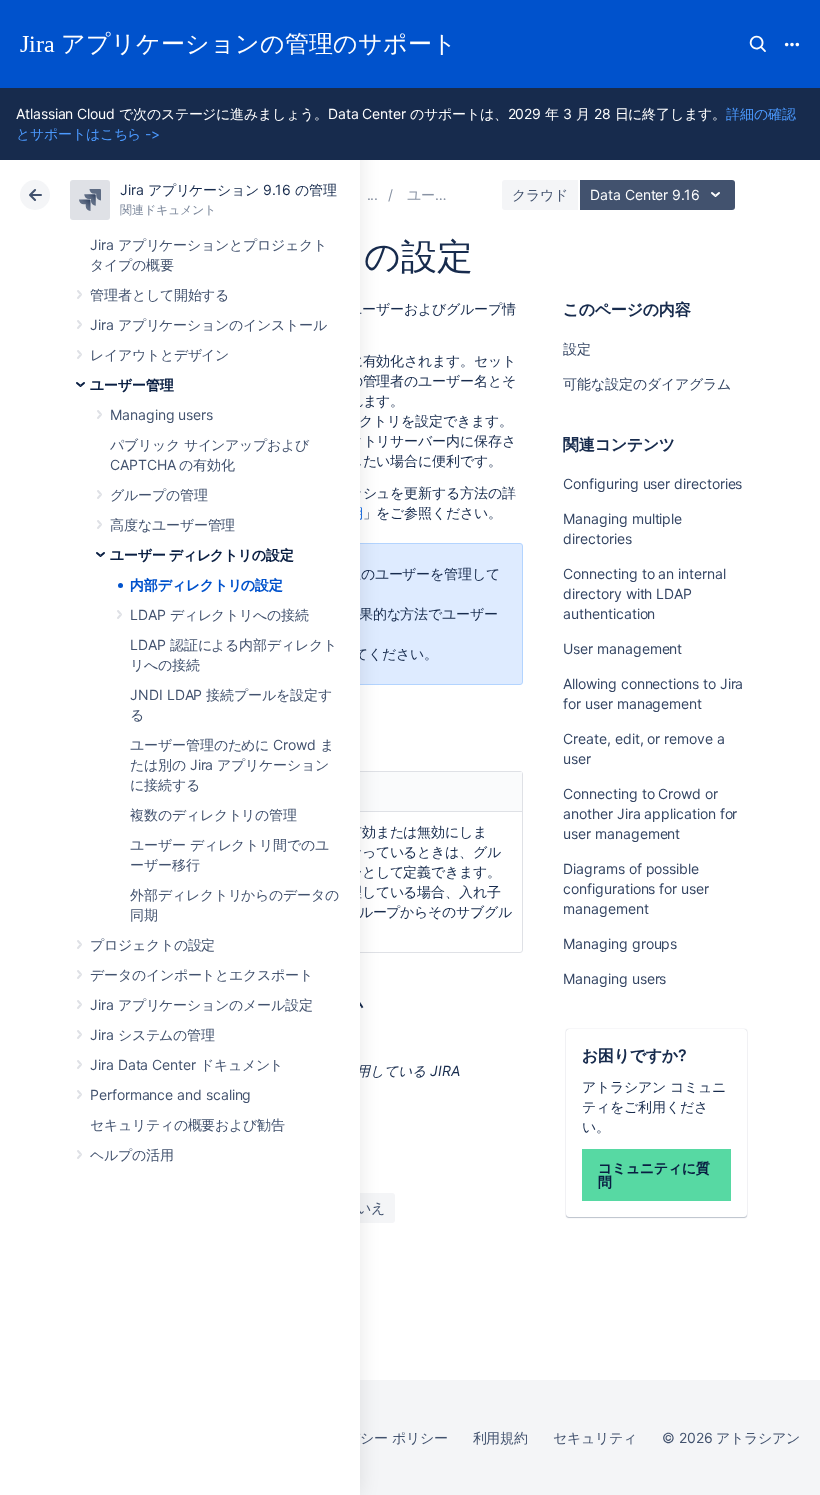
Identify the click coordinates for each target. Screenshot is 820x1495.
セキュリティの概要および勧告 (187, 1124)
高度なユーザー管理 (172, 524)
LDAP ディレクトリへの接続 (219, 614)
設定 (577, 348)
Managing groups (620, 943)
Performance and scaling (170, 1094)
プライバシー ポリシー (375, 1437)
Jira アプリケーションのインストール (208, 324)
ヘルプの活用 (132, 1154)
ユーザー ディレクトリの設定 (202, 554)
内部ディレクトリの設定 (206, 584)
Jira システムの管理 (152, 1034)
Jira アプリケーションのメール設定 (201, 1004)
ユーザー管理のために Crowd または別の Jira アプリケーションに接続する (232, 764)
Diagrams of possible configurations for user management (635, 888)
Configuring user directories (652, 483)
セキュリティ (595, 1437)
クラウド (540, 194)
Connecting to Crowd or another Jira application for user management (650, 813)
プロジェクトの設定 (152, 944)
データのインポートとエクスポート (201, 974)
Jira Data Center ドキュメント (186, 1064)
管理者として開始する (159, 294)
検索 (758, 44)
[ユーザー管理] (373, 194)
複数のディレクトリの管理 (213, 814)
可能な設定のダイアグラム (646, 383)
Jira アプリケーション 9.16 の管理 (228, 189)
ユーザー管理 (132, 384)
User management (622, 648)
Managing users (161, 414)
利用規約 (501, 1437)
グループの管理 (159, 494)
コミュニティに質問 (653, 1174)
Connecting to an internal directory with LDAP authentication (644, 593)
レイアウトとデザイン (159, 354)
